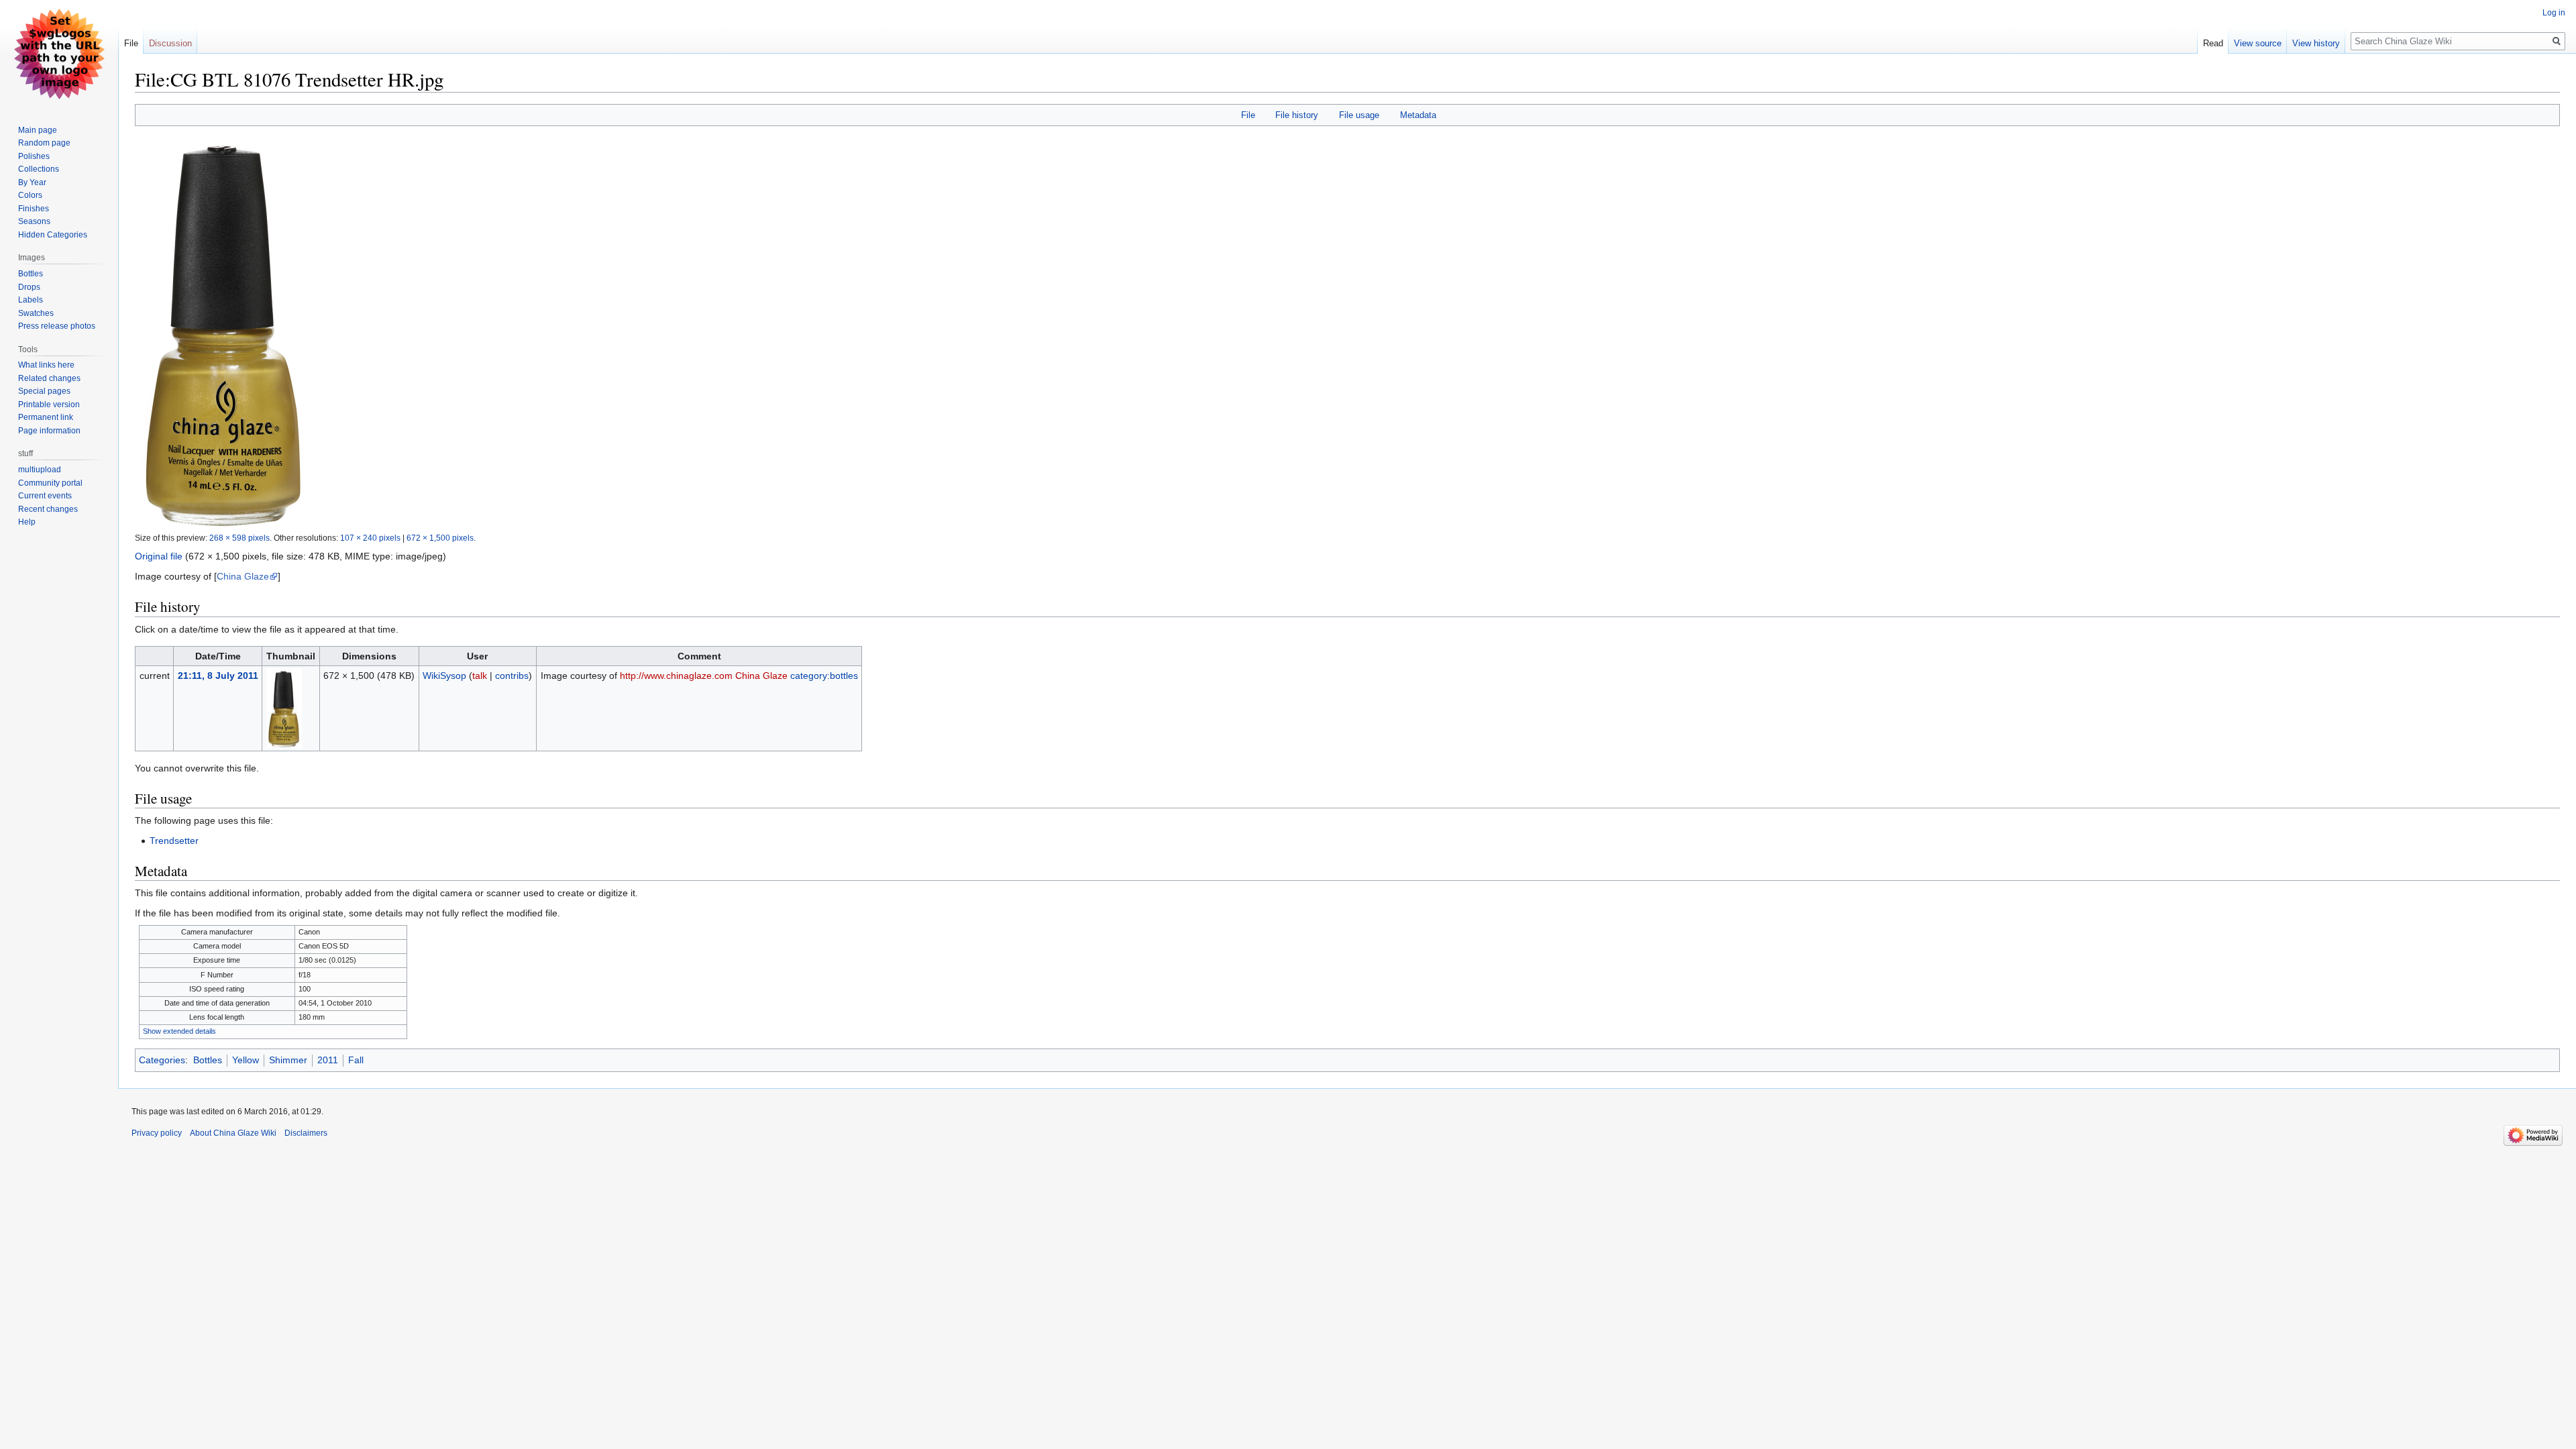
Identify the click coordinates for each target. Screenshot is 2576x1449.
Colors (30, 195)
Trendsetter (174, 841)
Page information (49, 431)
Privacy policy (157, 1133)
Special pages (44, 391)
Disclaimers (306, 1133)
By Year (32, 182)
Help (27, 522)
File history (1297, 115)
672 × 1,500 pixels (440, 538)
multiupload (40, 470)
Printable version (49, 405)
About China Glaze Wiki (233, 1133)
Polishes (34, 156)
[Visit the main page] (59, 54)
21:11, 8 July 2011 (218, 676)
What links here (46, 365)
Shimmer (288, 1060)
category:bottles (824, 676)
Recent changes (48, 509)
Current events (45, 496)
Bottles (208, 1060)
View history (2316, 43)
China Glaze (243, 576)
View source (2258, 43)
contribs (512, 676)
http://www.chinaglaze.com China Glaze (704, 676)
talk (480, 676)
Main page (38, 130)
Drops (29, 287)
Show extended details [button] (179, 1031)
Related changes (49, 378)
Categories (162, 1060)
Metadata (1418, 115)
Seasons (34, 221)
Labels (31, 300)
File (1248, 115)
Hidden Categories (53, 235)
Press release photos (57, 326)
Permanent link (46, 417)
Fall (356, 1060)
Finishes (34, 209)
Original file (159, 556)
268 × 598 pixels (239, 538)
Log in (2554, 13)
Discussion (170, 43)
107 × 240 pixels (370, 538)
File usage (1359, 115)
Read (2213, 43)
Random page (44, 143)
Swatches (36, 313)
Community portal (50, 483)
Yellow (246, 1060)
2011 (328, 1060)
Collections (39, 169)
